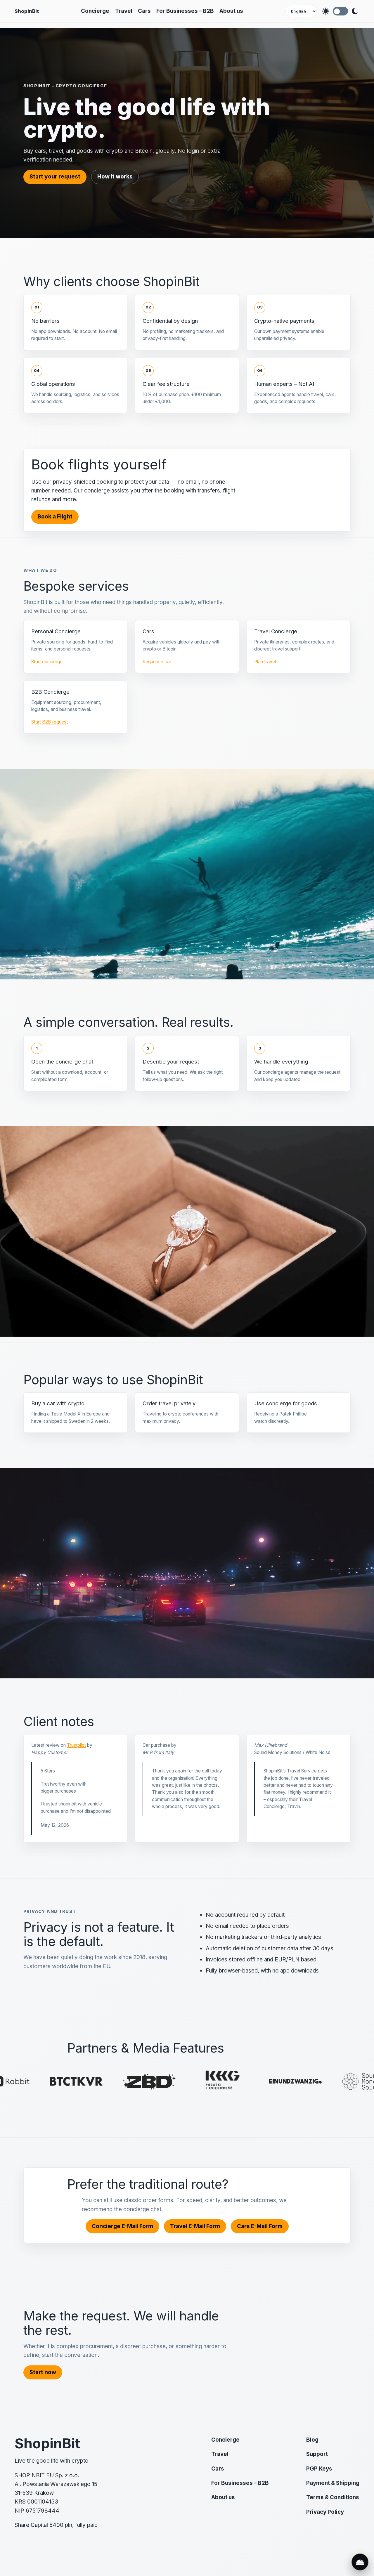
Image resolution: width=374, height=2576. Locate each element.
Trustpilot (76, 1745)
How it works (115, 177)
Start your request (55, 177)
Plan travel (265, 662)
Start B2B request (50, 722)
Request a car (157, 662)
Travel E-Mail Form (195, 2226)
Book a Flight (55, 517)
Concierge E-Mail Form (122, 2226)
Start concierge (47, 662)
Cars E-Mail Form (260, 2226)
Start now (43, 2372)
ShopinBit (27, 11)
